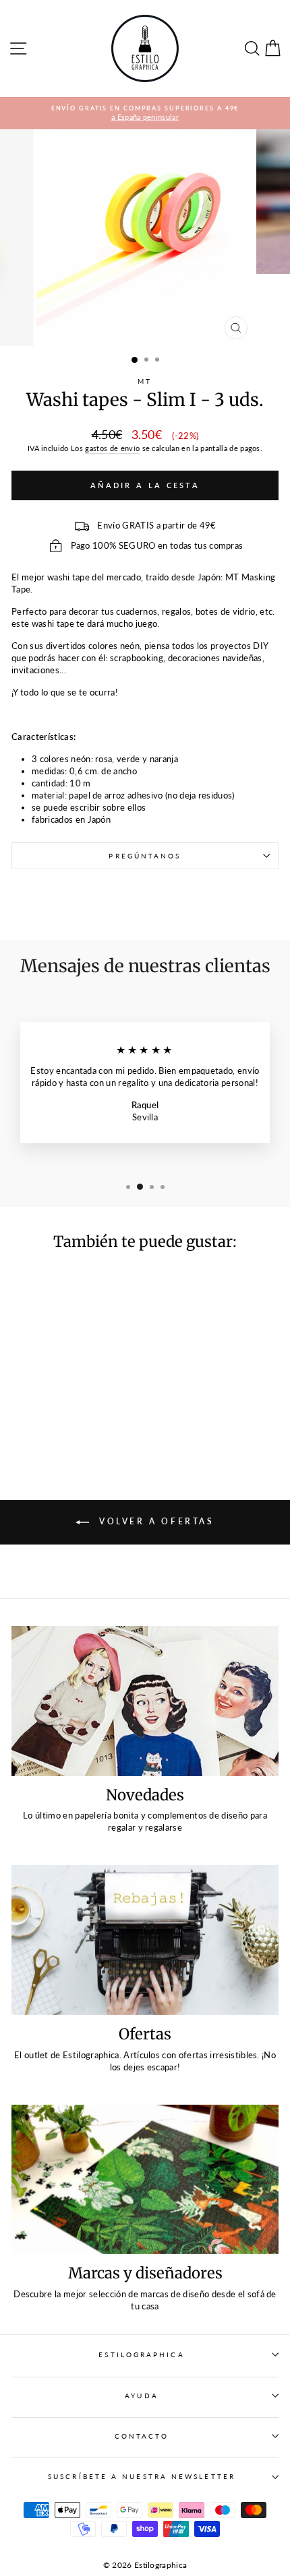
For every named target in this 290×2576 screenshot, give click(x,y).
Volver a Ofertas (154, 1521)
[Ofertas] (145, 1940)
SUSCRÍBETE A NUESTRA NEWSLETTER (142, 2476)
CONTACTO (142, 2436)
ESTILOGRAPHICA (141, 2354)
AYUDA (141, 2396)
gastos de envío (112, 448)
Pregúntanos (145, 856)
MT (145, 381)
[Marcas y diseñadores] (145, 2180)
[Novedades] (145, 1701)
